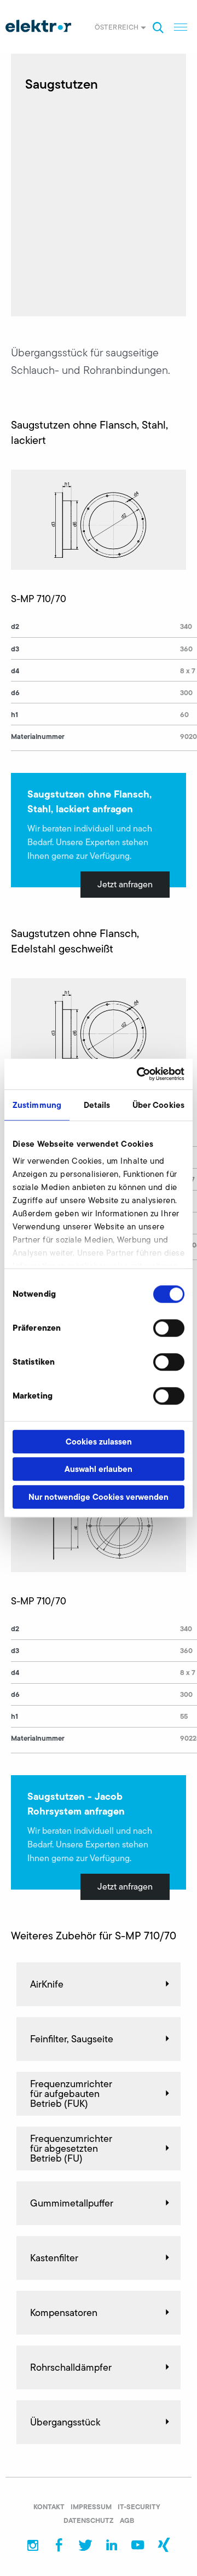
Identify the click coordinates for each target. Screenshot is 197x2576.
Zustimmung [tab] (37, 1105)
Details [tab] (97, 1105)
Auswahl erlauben (99, 1469)
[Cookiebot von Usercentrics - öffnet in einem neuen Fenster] (139, 1074)
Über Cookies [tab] (158, 1105)
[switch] (169, 1328)
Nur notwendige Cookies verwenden (99, 1497)
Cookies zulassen (99, 1442)
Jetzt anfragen (125, 884)
